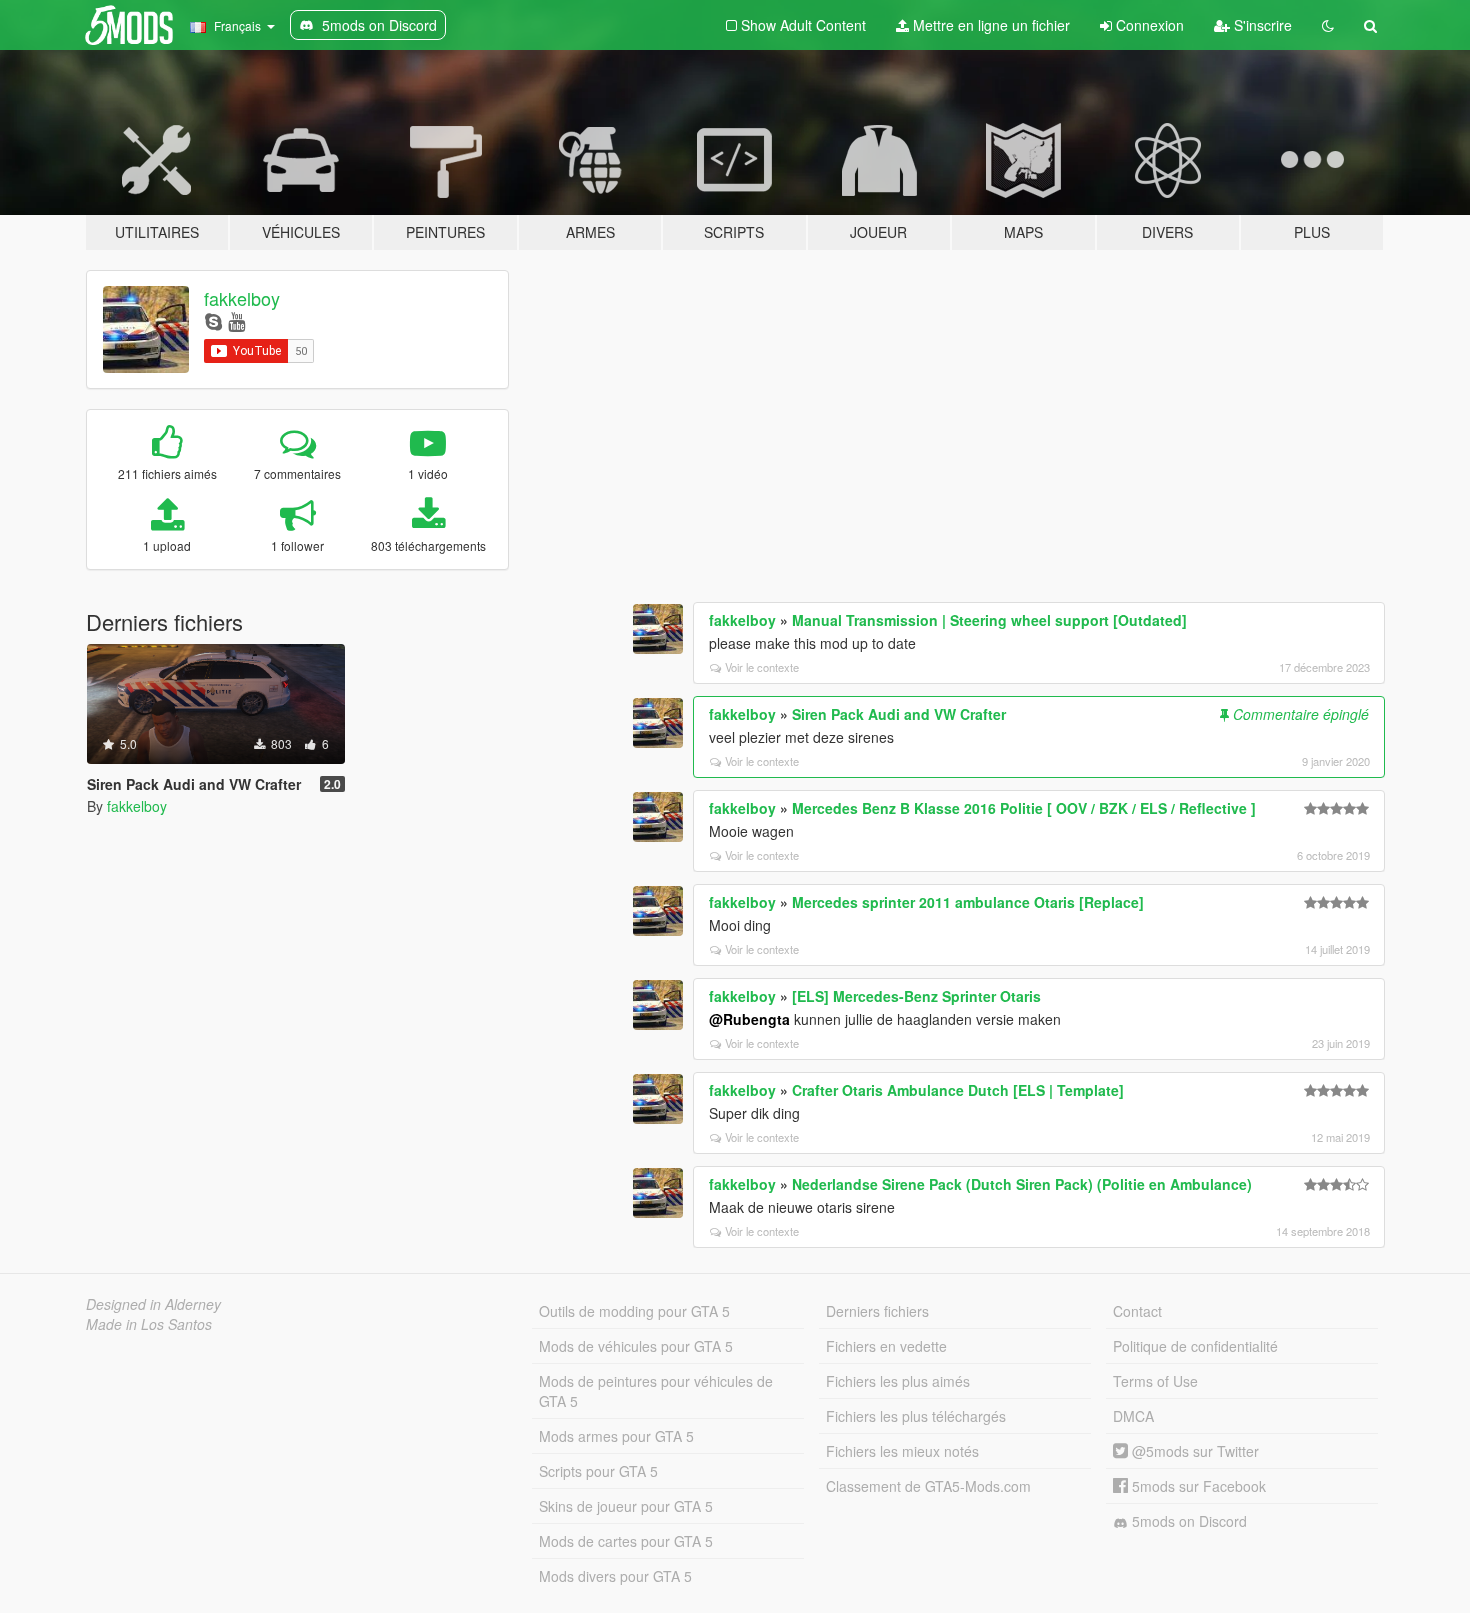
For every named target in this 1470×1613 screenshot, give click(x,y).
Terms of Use (1155, 1381)
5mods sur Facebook (1197, 1486)
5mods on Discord (1187, 1521)
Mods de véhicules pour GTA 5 (636, 1346)
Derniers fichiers (877, 1311)
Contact (1137, 1311)
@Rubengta (749, 1019)
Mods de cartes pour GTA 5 (626, 1541)
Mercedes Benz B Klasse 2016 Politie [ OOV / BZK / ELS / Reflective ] (1024, 808)
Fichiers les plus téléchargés (916, 1416)
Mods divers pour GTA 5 (615, 1576)
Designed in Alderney (153, 1304)
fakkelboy (242, 298)
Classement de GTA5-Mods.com (928, 1486)
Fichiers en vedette (886, 1346)
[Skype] (213, 320)
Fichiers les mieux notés (902, 1451)
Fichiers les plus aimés (898, 1381)
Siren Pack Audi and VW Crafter (899, 714)
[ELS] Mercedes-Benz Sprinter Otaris (916, 996)
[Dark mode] (1328, 25)
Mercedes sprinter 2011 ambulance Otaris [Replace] (968, 902)
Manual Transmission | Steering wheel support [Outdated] (989, 620)
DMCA (1133, 1416)
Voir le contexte (762, 667)
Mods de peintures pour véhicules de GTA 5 (656, 1391)
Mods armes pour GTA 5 (616, 1436)
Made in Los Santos (149, 1324)
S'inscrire (1261, 25)
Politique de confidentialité (1195, 1346)
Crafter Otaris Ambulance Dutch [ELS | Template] (958, 1090)
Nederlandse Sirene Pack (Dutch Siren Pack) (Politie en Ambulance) (1022, 1184)
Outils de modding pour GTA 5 (634, 1311)
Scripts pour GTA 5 (598, 1471)
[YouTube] (236, 320)
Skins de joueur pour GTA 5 (626, 1506)
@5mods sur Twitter (1193, 1451)
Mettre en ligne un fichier (989, 25)
